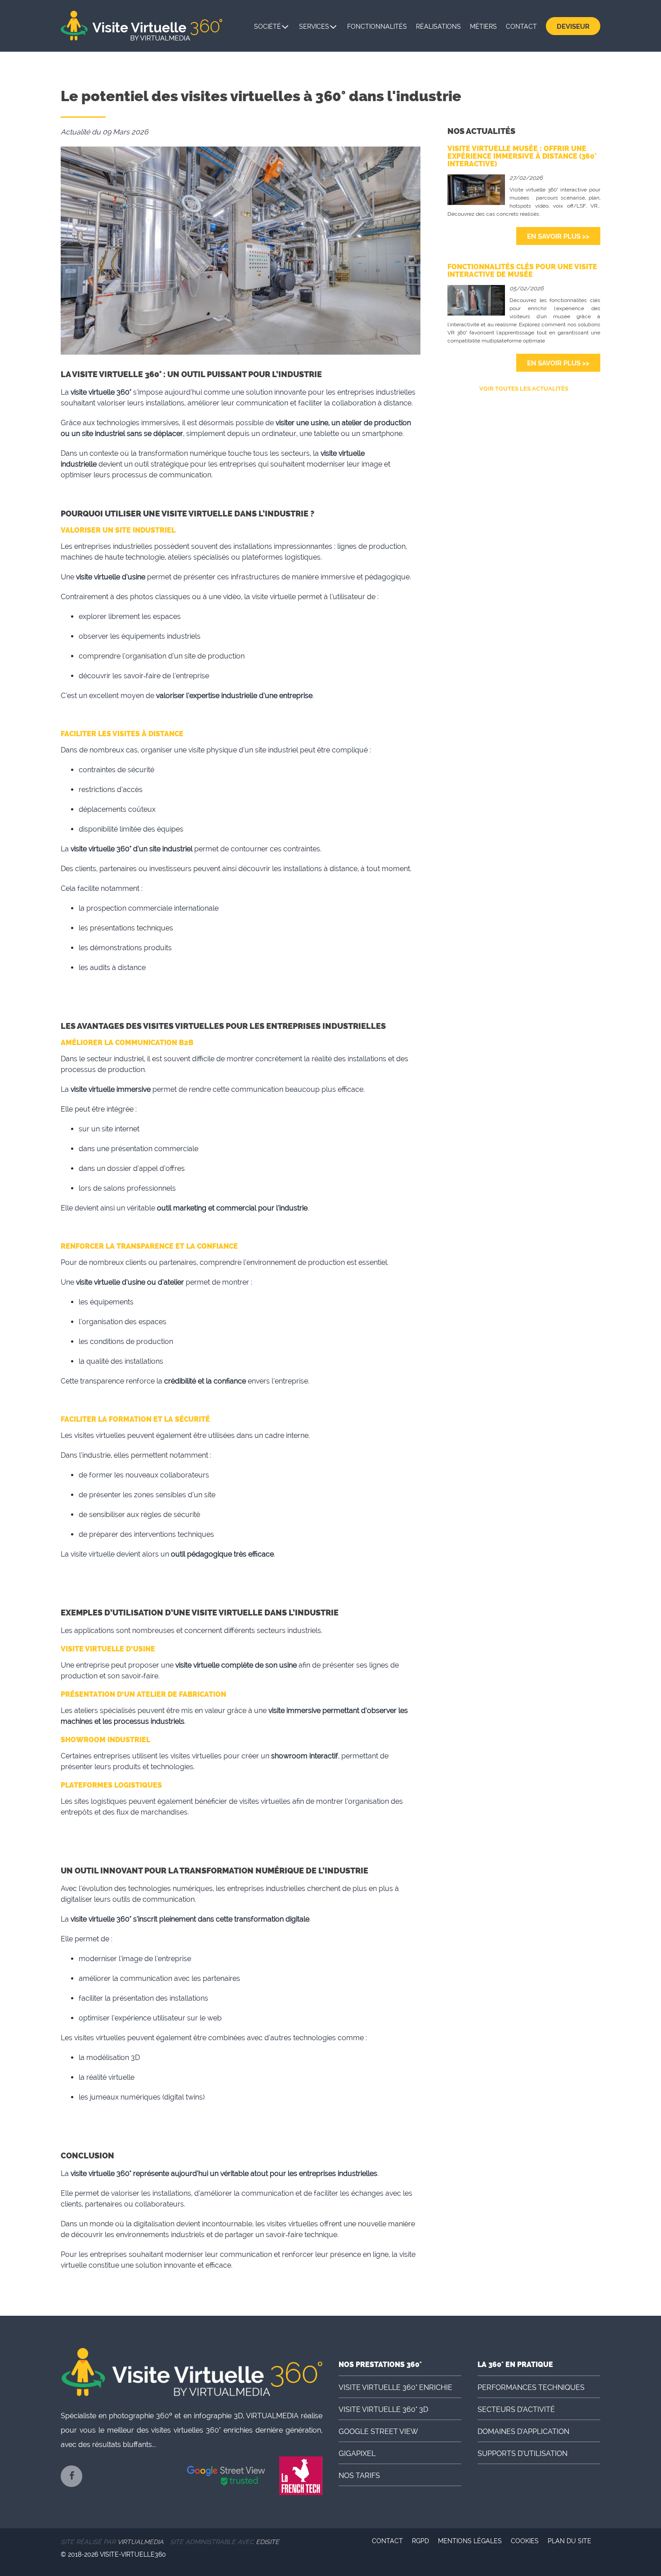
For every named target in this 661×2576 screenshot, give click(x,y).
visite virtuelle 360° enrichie (395, 2387)
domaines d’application (523, 2431)
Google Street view (378, 2431)
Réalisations (438, 27)
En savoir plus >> (558, 236)
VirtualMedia (141, 2542)
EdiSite (268, 2542)
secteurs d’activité (516, 2409)
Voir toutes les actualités (524, 389)
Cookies (525, 2541)
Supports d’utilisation (523, 2454)
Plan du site (569, 2541)
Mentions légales (470, 2541)
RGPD (420, 2541)
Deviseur (573, 27)
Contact (521, 27)
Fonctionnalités (377, 27)
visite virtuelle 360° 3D (383, 2409)
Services (314, 27)
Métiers (483, 27)
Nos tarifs (359, 2476)
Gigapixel (357, 2454)
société (268, 27)
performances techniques (531, 2387)
